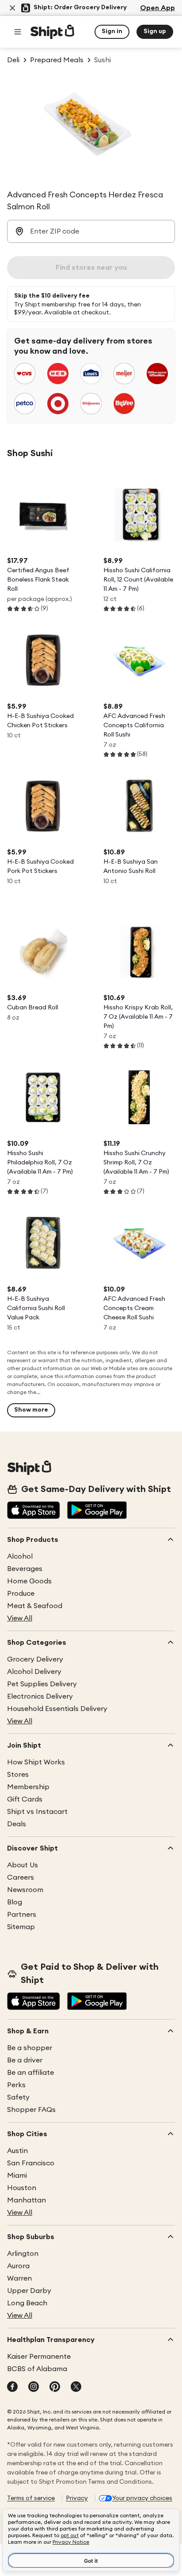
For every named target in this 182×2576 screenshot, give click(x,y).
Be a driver (25, 2060)
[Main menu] (18, 32)
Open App (157, 8)
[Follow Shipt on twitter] (76, 2387)
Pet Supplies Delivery (42, 1684)
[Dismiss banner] (12, 8)
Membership (28, 1787)
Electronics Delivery (40, 1696)
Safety (18, 2097)
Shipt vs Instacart (37, 1812)
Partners (22, 1915)
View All (20, 1618)
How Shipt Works (36, 1762)
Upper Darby (29, 2291)
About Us (23, 1865)
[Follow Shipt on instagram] (34, 2387)
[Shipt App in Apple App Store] (34, 1511)
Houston (22, 2188)
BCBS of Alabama (37, 2369)
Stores (18, 1775)
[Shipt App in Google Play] (97, 1511)
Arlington (23, 2254)
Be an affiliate (30, 2073)
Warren (19, 2278)
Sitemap (21, 1927)
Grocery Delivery (35, 1659)
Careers (21, 1877)
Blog (15, 1902)
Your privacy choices (142, 2498)
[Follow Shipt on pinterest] (55, 2387)
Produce (21, 1594)
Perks (16, 2085)
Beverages (25, 1569)
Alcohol (20, 1556)
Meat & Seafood (35, 1606)
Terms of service (31, 2498)
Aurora (18, 2266)
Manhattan (27, 2200)
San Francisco (31, 2163)
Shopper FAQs (31, 2110)
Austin (17, 2151)
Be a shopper (30, 2048)
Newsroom (25, 1890)
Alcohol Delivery (34, 1672)
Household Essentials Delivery (57, 1709)
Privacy (77, 2498)
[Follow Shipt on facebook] (12, 2387)
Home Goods (29, 1581)
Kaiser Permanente (39, 2357)
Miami (17, 2176)
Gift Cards (25, 1799)
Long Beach (27, 2303)
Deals (17, 1824)
